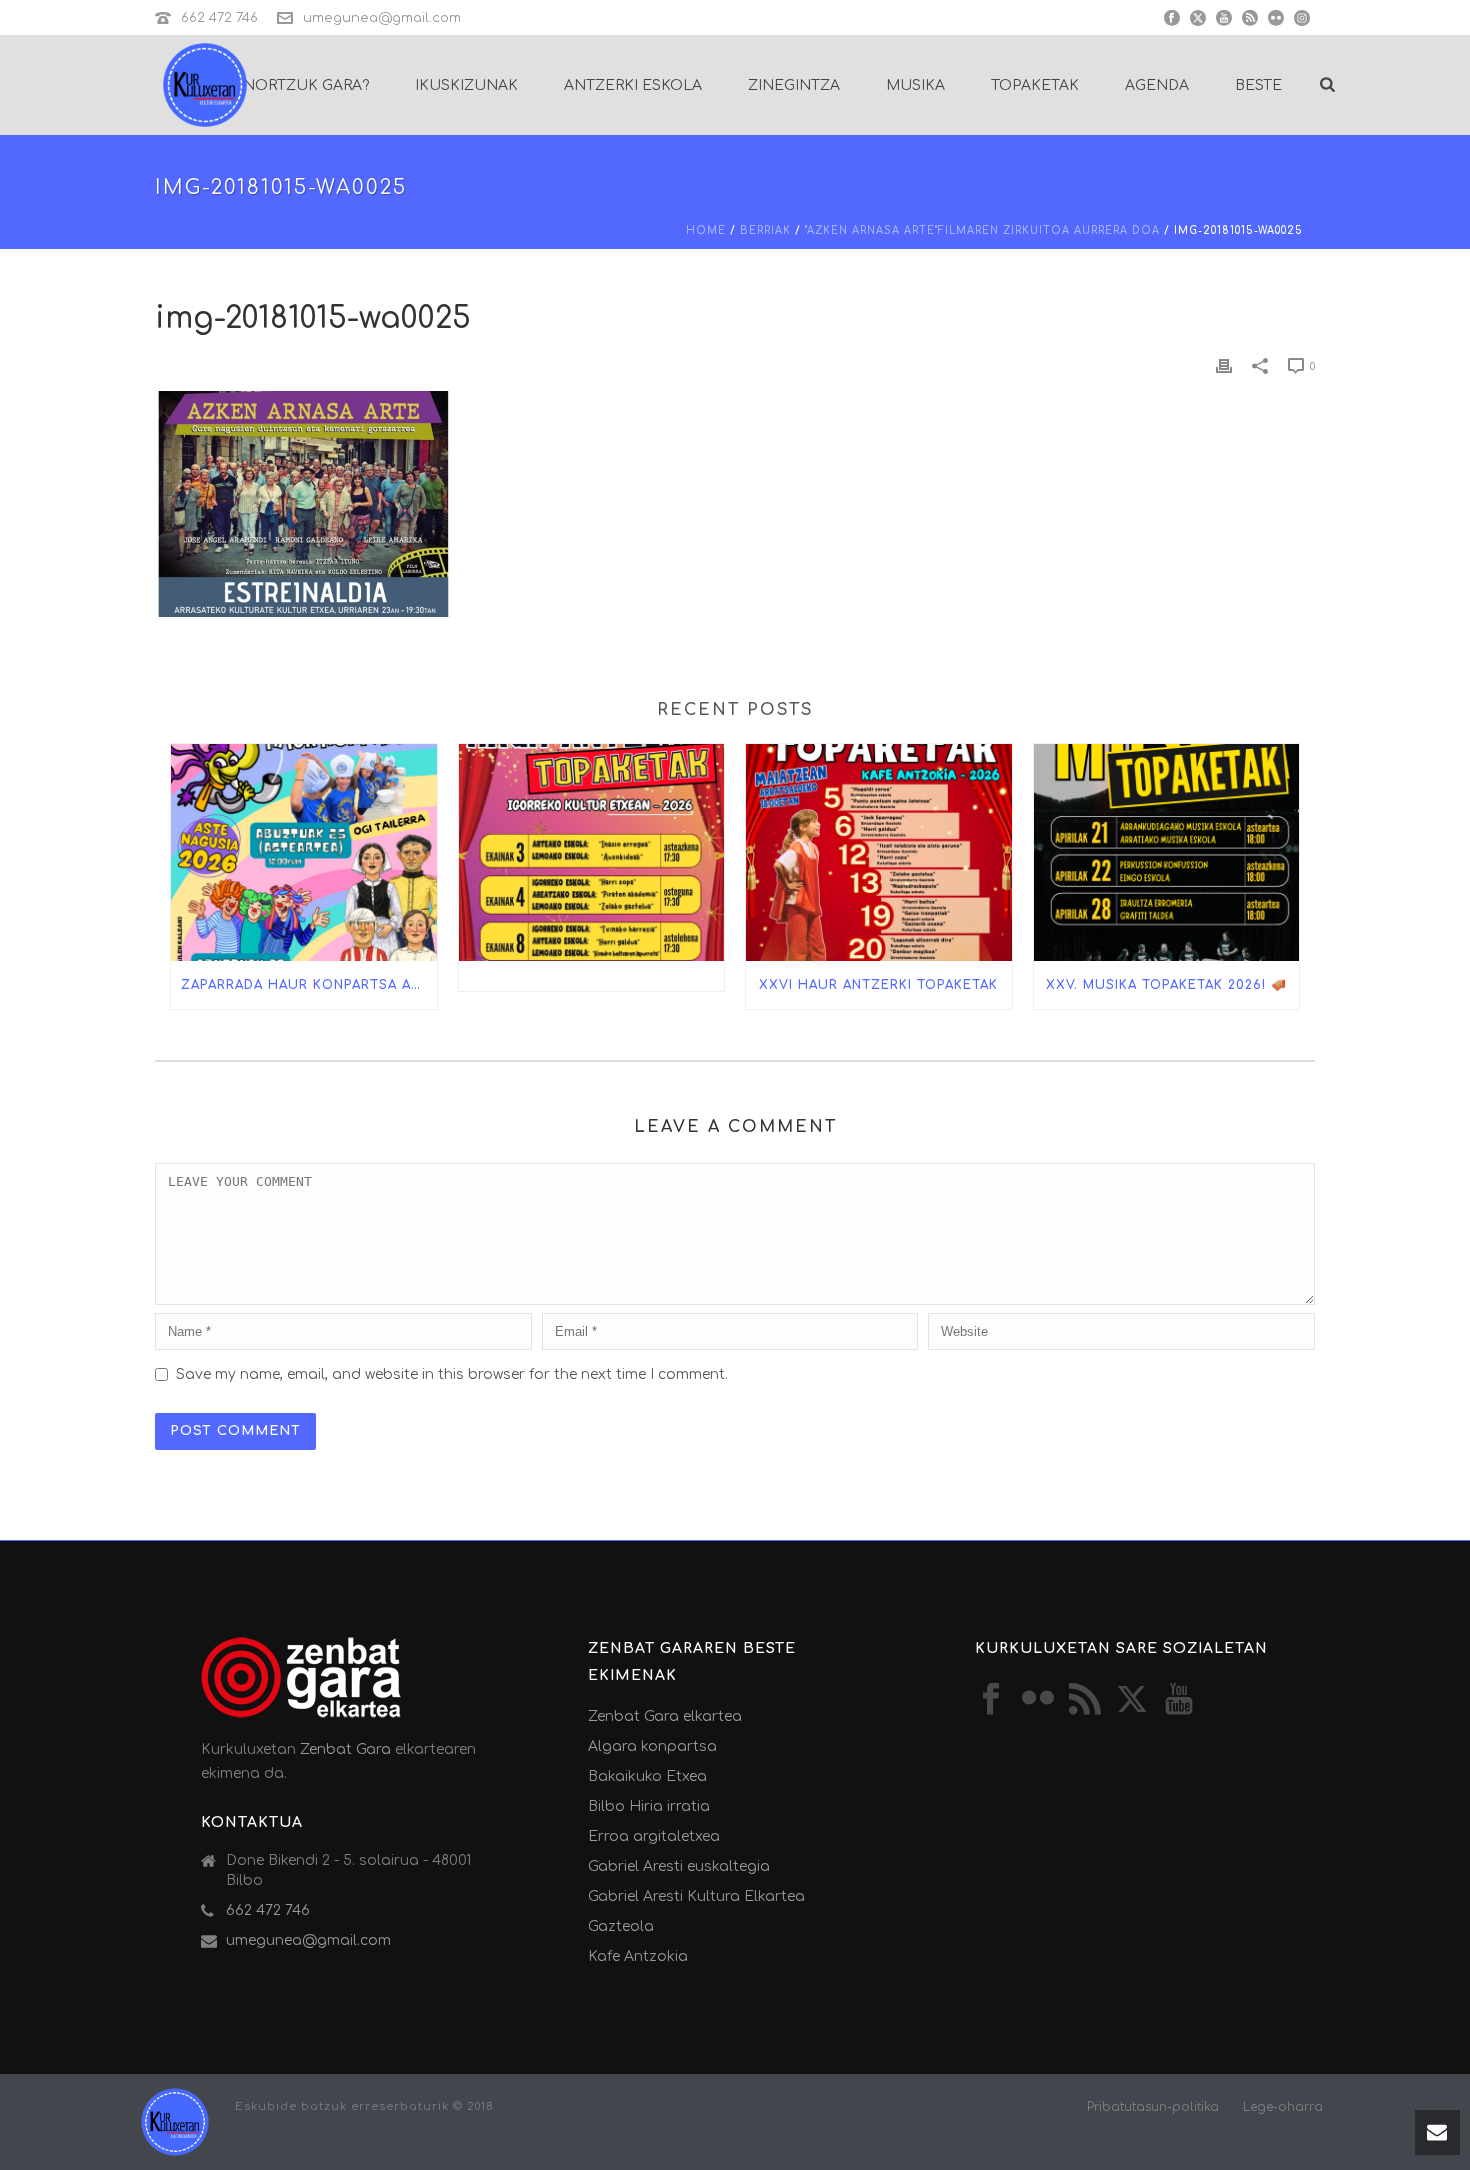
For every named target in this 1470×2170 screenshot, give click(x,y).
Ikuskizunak (466, 85)
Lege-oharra (1283, 2107)
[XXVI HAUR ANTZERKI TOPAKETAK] (879, 852)
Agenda (1157, 85)
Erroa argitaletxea (654, 1836)
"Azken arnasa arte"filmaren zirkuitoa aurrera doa (982, 230)
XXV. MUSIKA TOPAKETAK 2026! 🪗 (1166, 985)
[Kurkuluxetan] (175, 2121)
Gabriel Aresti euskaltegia (679, 1866)
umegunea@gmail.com (382, 18)
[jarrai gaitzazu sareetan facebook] (991, 1700)
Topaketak (1035, 85)
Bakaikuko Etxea (647, 1776)
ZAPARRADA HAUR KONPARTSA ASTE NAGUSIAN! (309, 985)
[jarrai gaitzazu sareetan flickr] (1038, 1700)
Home (706, 230)
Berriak (765, 230)
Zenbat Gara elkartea (665, 1716)
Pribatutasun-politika (1153, 2107)
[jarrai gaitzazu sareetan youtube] (1179, 1700)
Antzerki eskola (633, 85)
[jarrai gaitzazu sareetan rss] (1085, 1700)
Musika (915, 85)
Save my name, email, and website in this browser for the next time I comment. (452, 1374)
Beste (1258, 85)
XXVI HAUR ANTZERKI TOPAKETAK (878, 985)
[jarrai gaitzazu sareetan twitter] (1132, 1700)
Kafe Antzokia (638, 1956)
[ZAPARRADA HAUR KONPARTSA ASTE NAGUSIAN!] (304, 852)
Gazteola (621, 1926)
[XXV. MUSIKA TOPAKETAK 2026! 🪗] (1167, 852)
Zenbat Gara (345, 1749)
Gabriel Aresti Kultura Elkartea (696, 1896)
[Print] (1224, 365)
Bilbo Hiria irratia (649, 1806)
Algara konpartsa (652, 1746)
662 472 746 (219, 18)
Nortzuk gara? (306, 85)
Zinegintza (794, 85)
